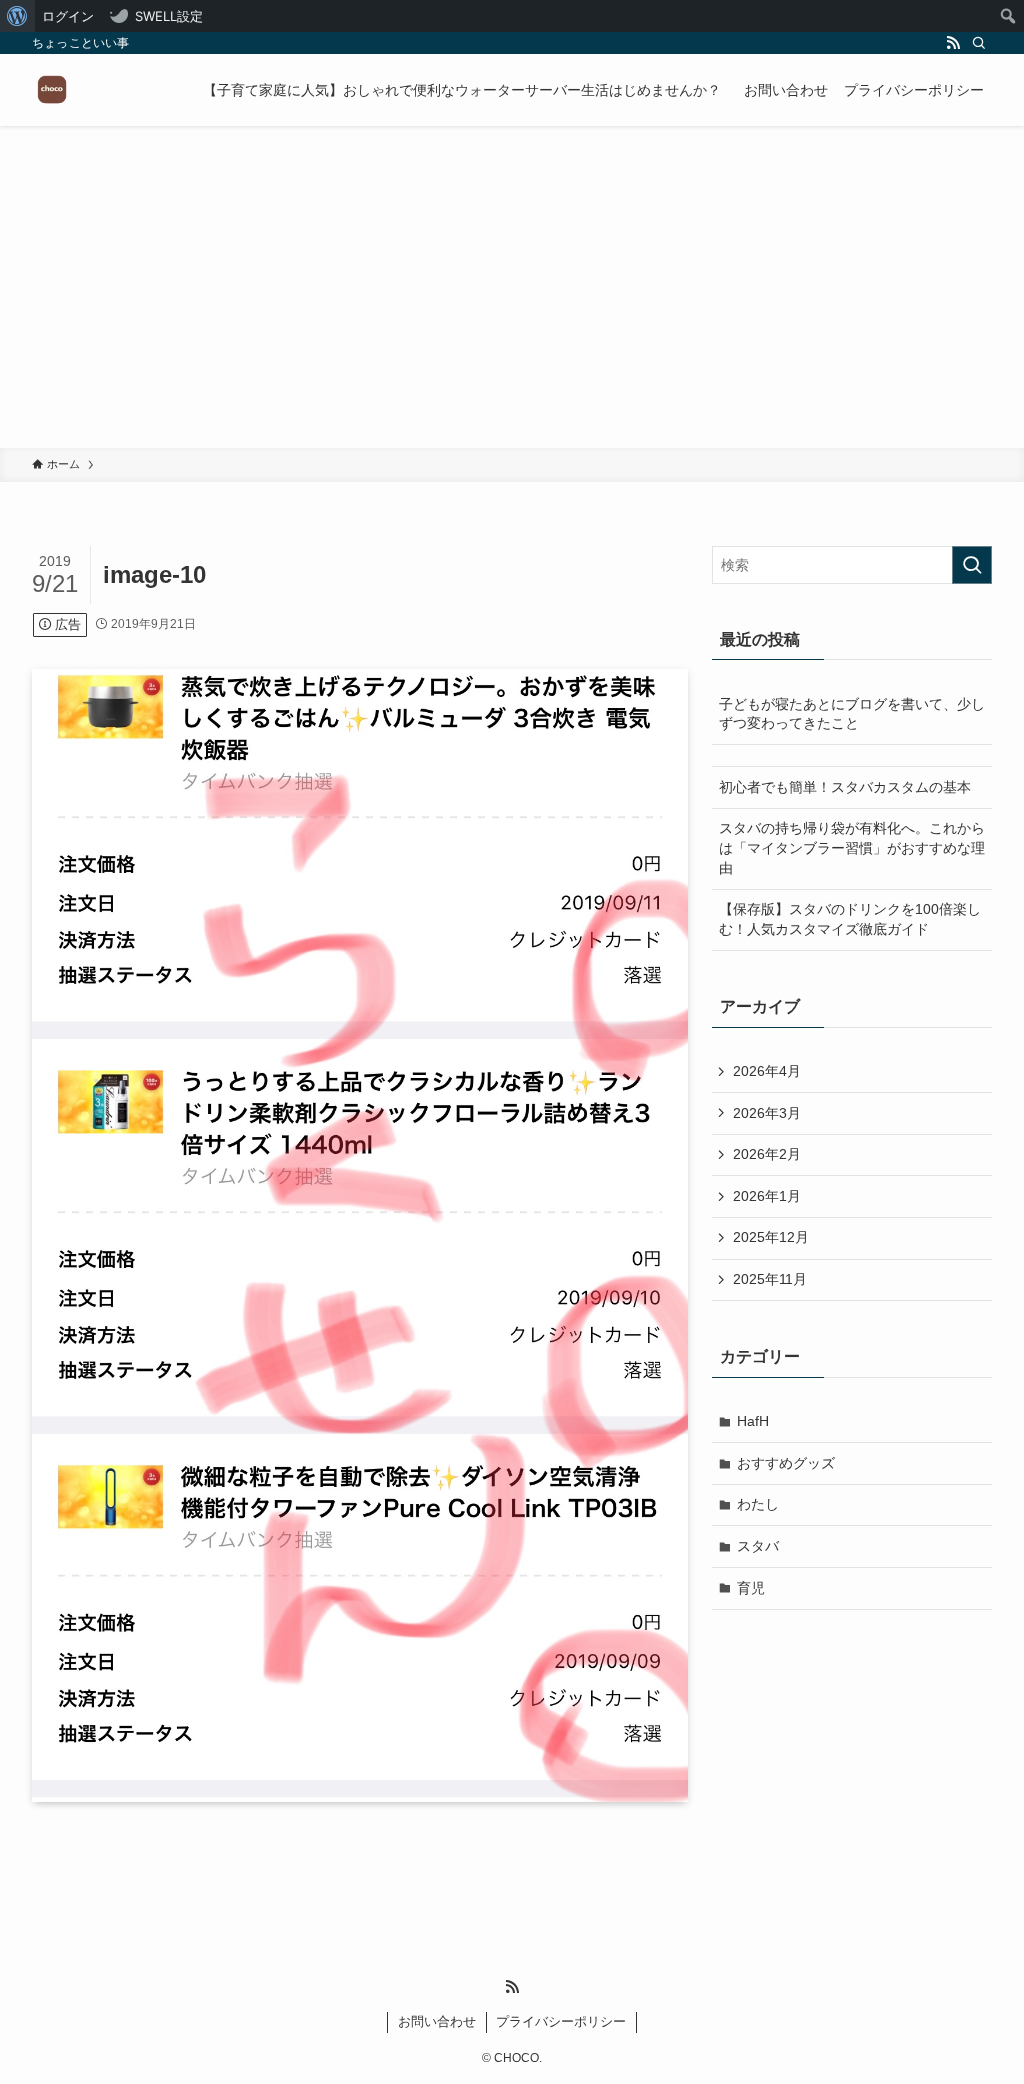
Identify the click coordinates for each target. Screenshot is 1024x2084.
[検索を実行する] (972, 565)
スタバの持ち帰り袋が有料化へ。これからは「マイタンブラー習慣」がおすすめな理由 (852, 847)
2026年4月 (767, 1071)
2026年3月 (767, 1113)
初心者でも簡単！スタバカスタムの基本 (845, 787)
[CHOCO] (52, 90)
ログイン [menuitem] (68, 16)
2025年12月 (771, 1237)
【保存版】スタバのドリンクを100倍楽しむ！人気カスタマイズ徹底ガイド (850, 919)
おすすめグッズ (786, 1463)
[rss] (953, 43)
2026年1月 (767, 1196)
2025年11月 (770, 1279)
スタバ (758, 1546)
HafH (753, 1421)
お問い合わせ (437, 2021)
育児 (751, 1588)
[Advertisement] (512, 298)
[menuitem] (17, 16)
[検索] (979, 43)
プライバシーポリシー (561, 2021)
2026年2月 (767, 1154)
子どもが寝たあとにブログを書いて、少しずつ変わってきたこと (852, 714)
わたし (758, 1504)
